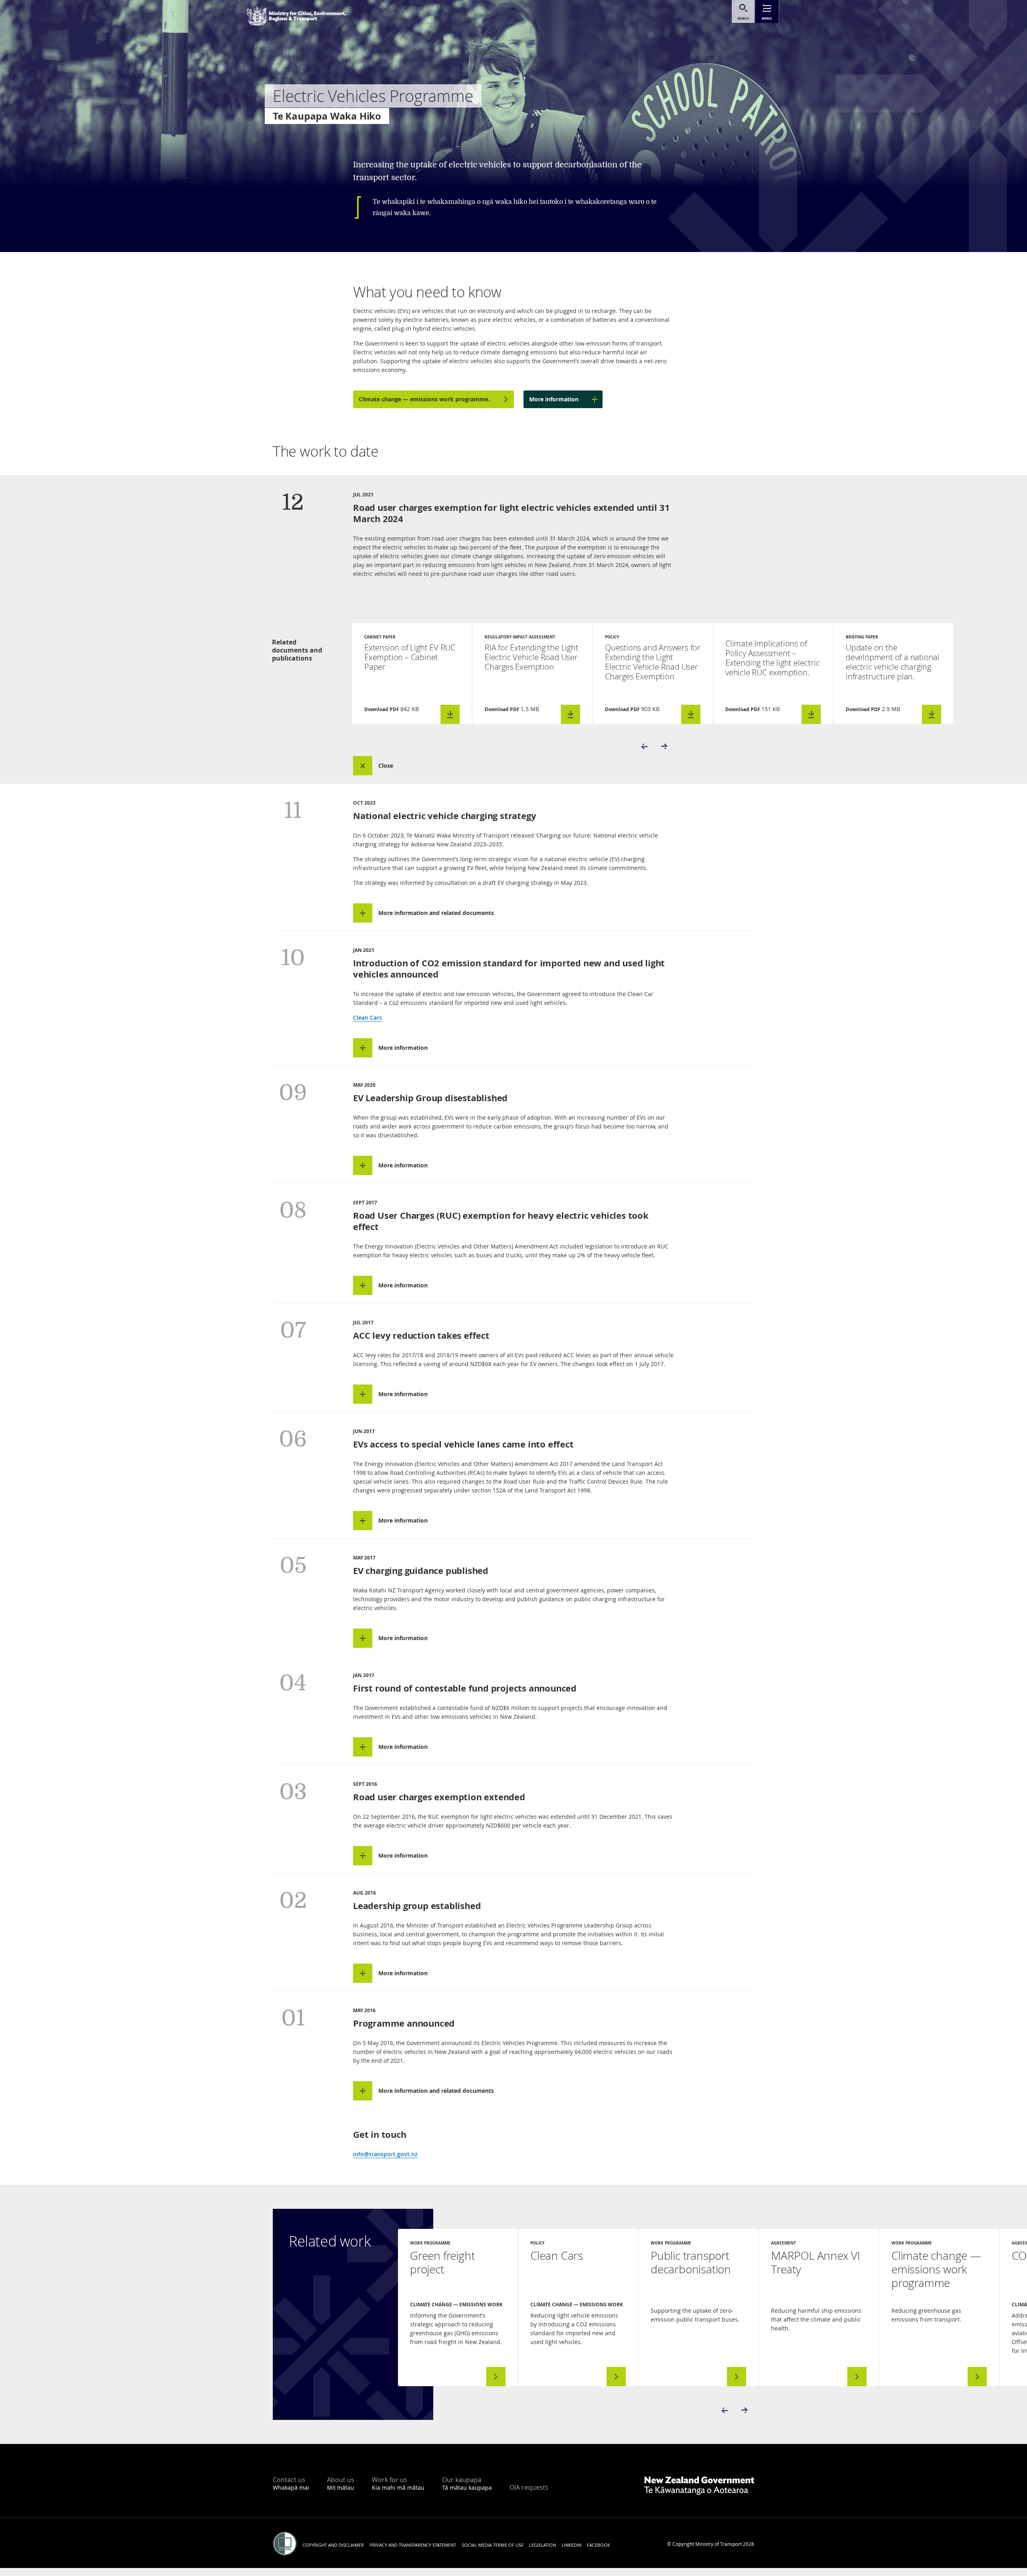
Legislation (543, 2545)
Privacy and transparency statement (413, 2545)
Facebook (599, 2545)
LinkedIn (571, 2545)
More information (554, 399)
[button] (645, 746)
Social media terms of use (493, 2545)
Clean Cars (367, 1018)
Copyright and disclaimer (333, 2545)
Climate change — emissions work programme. (424, 399)
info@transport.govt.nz (385, 2154)
